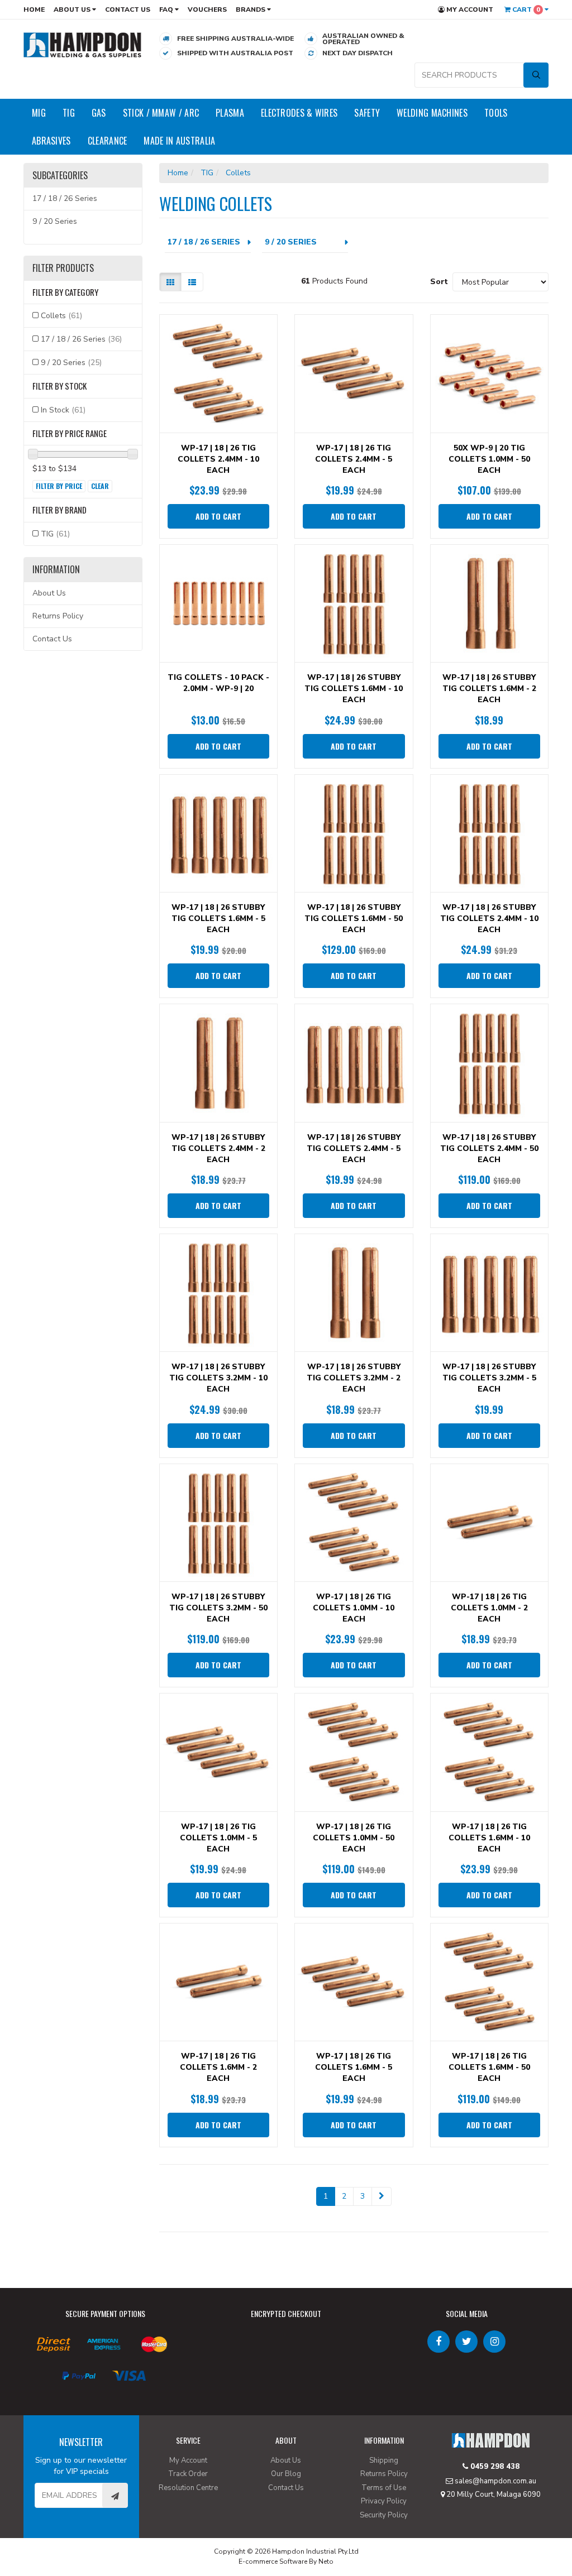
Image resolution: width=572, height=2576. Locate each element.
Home (34, 9)
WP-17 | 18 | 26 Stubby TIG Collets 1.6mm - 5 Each (218, 918)
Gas (99, 113)
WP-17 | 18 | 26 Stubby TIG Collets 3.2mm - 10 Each (218, 1378)
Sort (437, 282)
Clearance (108, 141)
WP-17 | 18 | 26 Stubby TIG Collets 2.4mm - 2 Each (218, 1148)
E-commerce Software (273, 2561)
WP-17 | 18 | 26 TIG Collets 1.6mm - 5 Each (354, 2067)
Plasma (230, 113)
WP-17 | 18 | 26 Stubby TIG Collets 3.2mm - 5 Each (489, 1378)
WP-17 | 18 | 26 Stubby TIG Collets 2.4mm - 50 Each (489, 1148)
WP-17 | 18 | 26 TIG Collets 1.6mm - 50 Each (489, 2067)
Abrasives (51, 141)
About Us (73, 9)
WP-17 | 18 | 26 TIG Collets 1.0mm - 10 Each (354, 1608)
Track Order (188, 2474)
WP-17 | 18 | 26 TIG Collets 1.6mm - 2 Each (218, 2067)
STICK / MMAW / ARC (161, 113)
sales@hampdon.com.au (495, 2481)
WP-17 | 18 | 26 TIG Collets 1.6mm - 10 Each (489, 1838)
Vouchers (207, 9)
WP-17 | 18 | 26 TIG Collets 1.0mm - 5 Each (218, 1838)
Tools (496, 113)
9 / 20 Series (55, 221)
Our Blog (286, 2474)
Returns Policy (58, 616)
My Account (469, 9)
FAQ (167, 9)
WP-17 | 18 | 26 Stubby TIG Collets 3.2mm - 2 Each (354, 1378)
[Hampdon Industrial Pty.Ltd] (83, 44)
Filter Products (63, 268)
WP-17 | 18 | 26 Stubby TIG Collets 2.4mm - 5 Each (354, 1148)
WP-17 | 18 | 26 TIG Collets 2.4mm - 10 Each (218, 459)
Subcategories (60, 176)
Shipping (384, 2460)
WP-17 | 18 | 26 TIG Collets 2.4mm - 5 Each (354, 459)
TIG (69, 113)
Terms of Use (384, 2488)
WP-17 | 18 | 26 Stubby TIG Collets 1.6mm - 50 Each (354, 918)
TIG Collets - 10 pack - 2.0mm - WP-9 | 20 (218, 683)
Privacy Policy (384, 2501)
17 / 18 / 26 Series (65, 198)
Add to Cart (218, 516)
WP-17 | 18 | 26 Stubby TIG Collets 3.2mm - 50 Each (218, 1608)
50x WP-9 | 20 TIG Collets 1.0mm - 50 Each (489, 459)
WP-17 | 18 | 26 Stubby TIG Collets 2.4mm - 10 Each (489, 918)
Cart (525, 9)
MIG (39, 113)
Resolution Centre (188, 2488)
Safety (367, 113)
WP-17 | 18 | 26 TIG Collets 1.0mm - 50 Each (354, 1838)
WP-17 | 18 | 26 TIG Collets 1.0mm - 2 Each (489, 1608)
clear (100, 486)
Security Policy (384, 2515)
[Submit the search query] (536, 75)
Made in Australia (179, 141)
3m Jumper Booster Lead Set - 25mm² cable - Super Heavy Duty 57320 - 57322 (96, 2530)
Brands (251, 9)
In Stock (63, 410)
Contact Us (128, 9)
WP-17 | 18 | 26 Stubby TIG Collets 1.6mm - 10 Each (354, 689)
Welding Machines (432, 113)
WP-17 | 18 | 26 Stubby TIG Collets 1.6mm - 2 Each (489, 689)
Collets (61, 316)
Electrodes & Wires (299, 113)
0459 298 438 (494, 2467)
